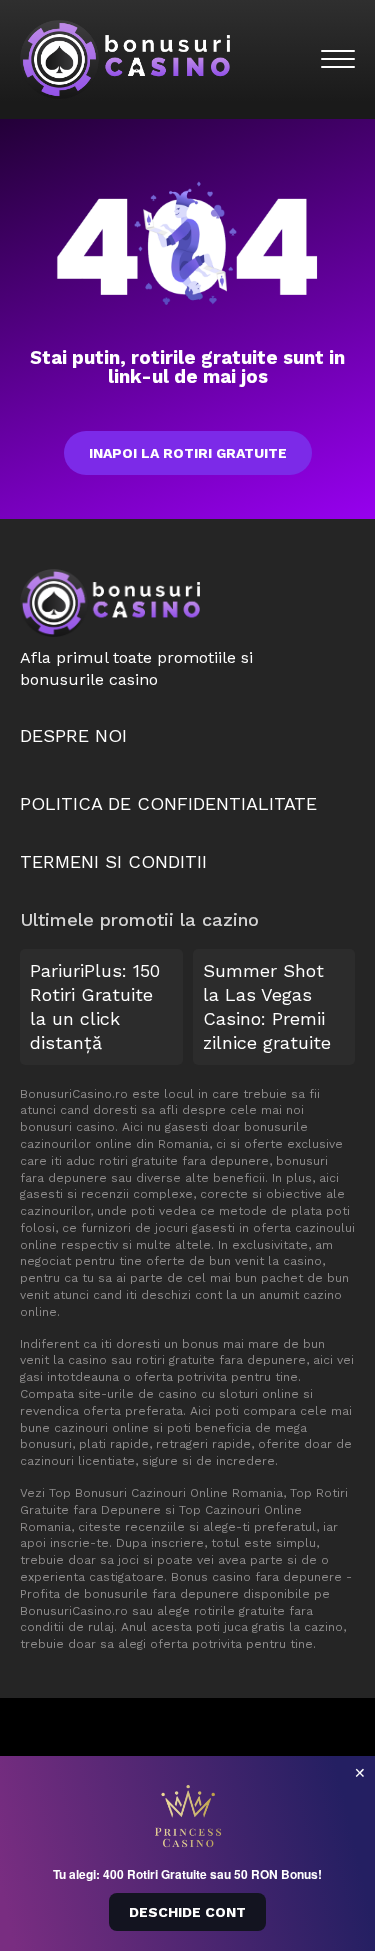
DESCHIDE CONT (187, 1912)
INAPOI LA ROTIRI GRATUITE (188, 453)
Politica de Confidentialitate (168, 803)
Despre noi (73, 735)
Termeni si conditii (113, 861)
